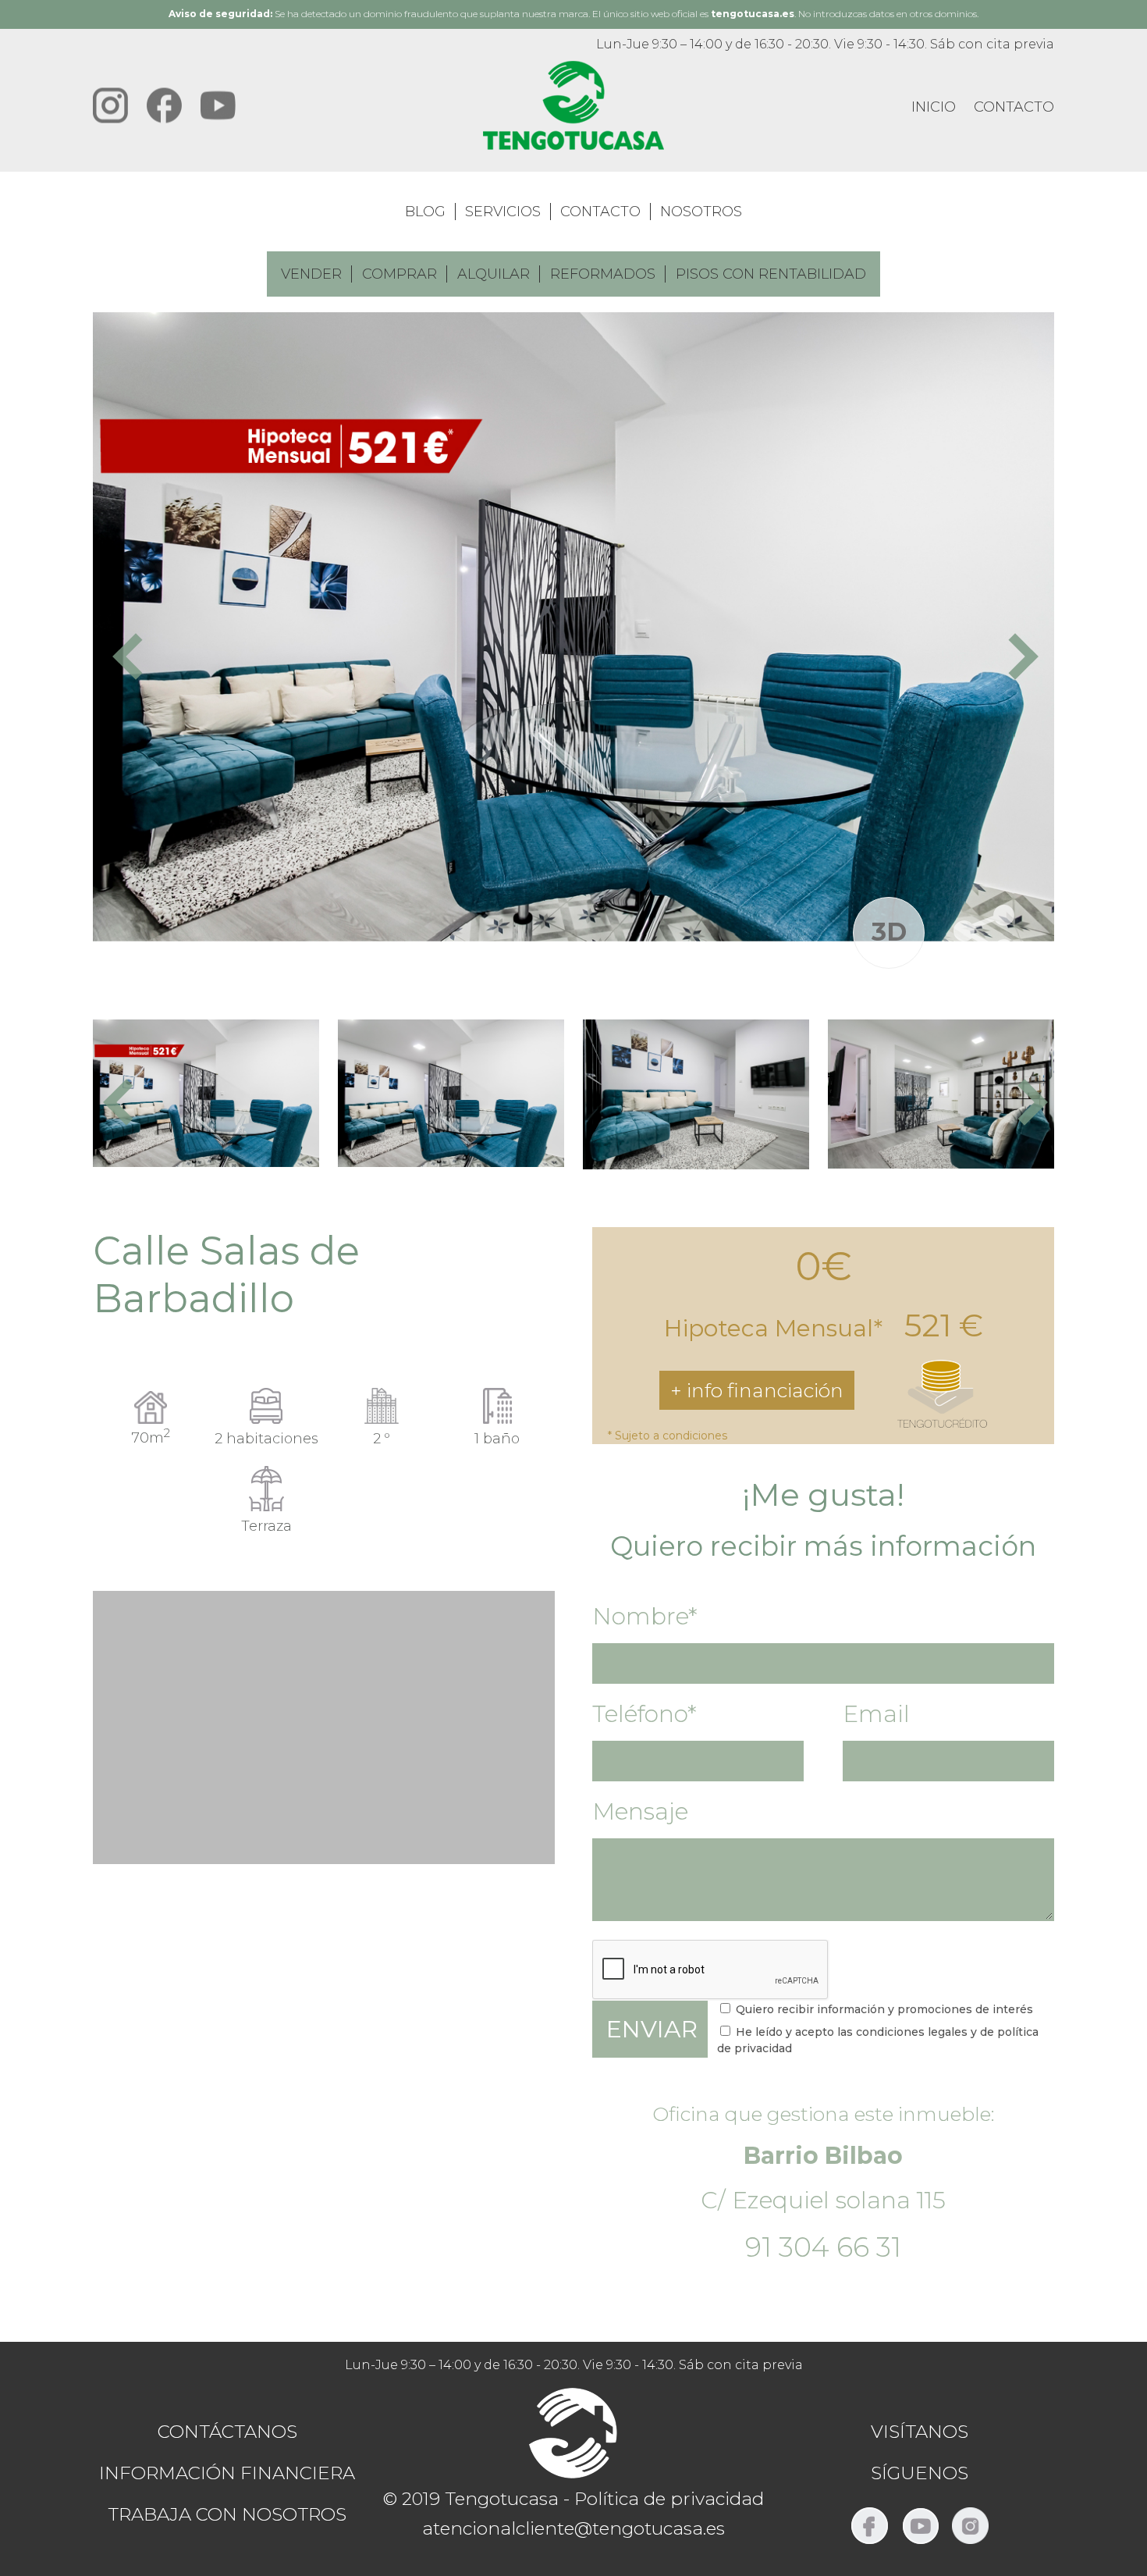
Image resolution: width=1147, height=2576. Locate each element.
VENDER (311, 274)
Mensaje (640, 1811)
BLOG (425, 212)
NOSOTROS (701, 212)
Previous (132, 654)
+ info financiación (757, 1390)
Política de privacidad (669, 2499)
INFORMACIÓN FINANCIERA (227, 2473)
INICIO (934, 107)
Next (1015, 654)
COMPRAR (399, 274)
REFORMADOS (603, 274)
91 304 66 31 (823, 2247)
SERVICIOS (503, 212)
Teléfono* (645, 1714)
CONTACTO (1014, 107)
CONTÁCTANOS (227, 2432)
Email (876, 1714)
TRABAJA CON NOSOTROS (227, 2514)
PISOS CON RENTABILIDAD (771, 274)
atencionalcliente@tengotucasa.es (573, 2528)
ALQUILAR (494, 274)
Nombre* (645, 1616)
